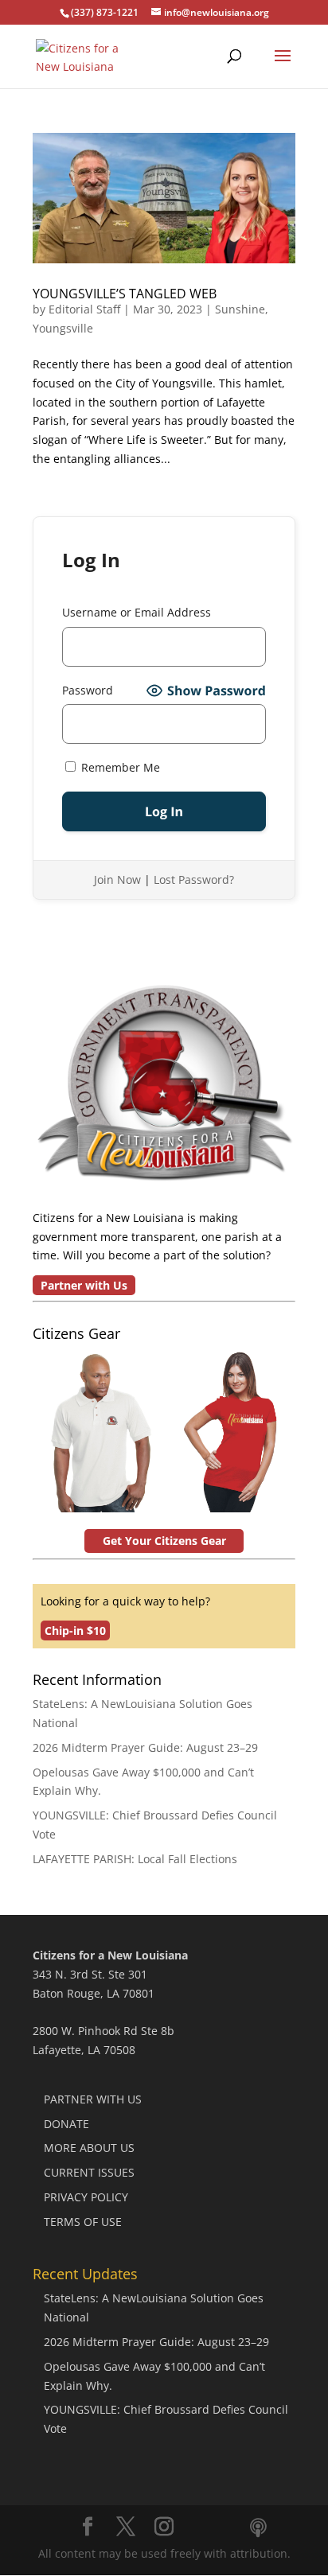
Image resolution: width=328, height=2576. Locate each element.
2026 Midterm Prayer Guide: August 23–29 (145, 1747)
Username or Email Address (137, 612)
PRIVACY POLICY (86, 2197)
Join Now (117, 879)
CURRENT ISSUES (89, 2172)
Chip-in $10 (75, 1630)
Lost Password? (194, 879)
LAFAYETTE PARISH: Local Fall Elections (135, 1859)
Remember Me (119, 767)
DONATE (66, 2124)
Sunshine (240, 309)
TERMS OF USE (83, 2222)
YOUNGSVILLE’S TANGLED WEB (125, 294)
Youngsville (63, 328)
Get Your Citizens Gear (164, 1541)
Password (88, 690)
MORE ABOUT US (89, 2148)
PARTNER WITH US (93, 2099)
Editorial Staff (84, 309)
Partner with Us (84, 1285)
